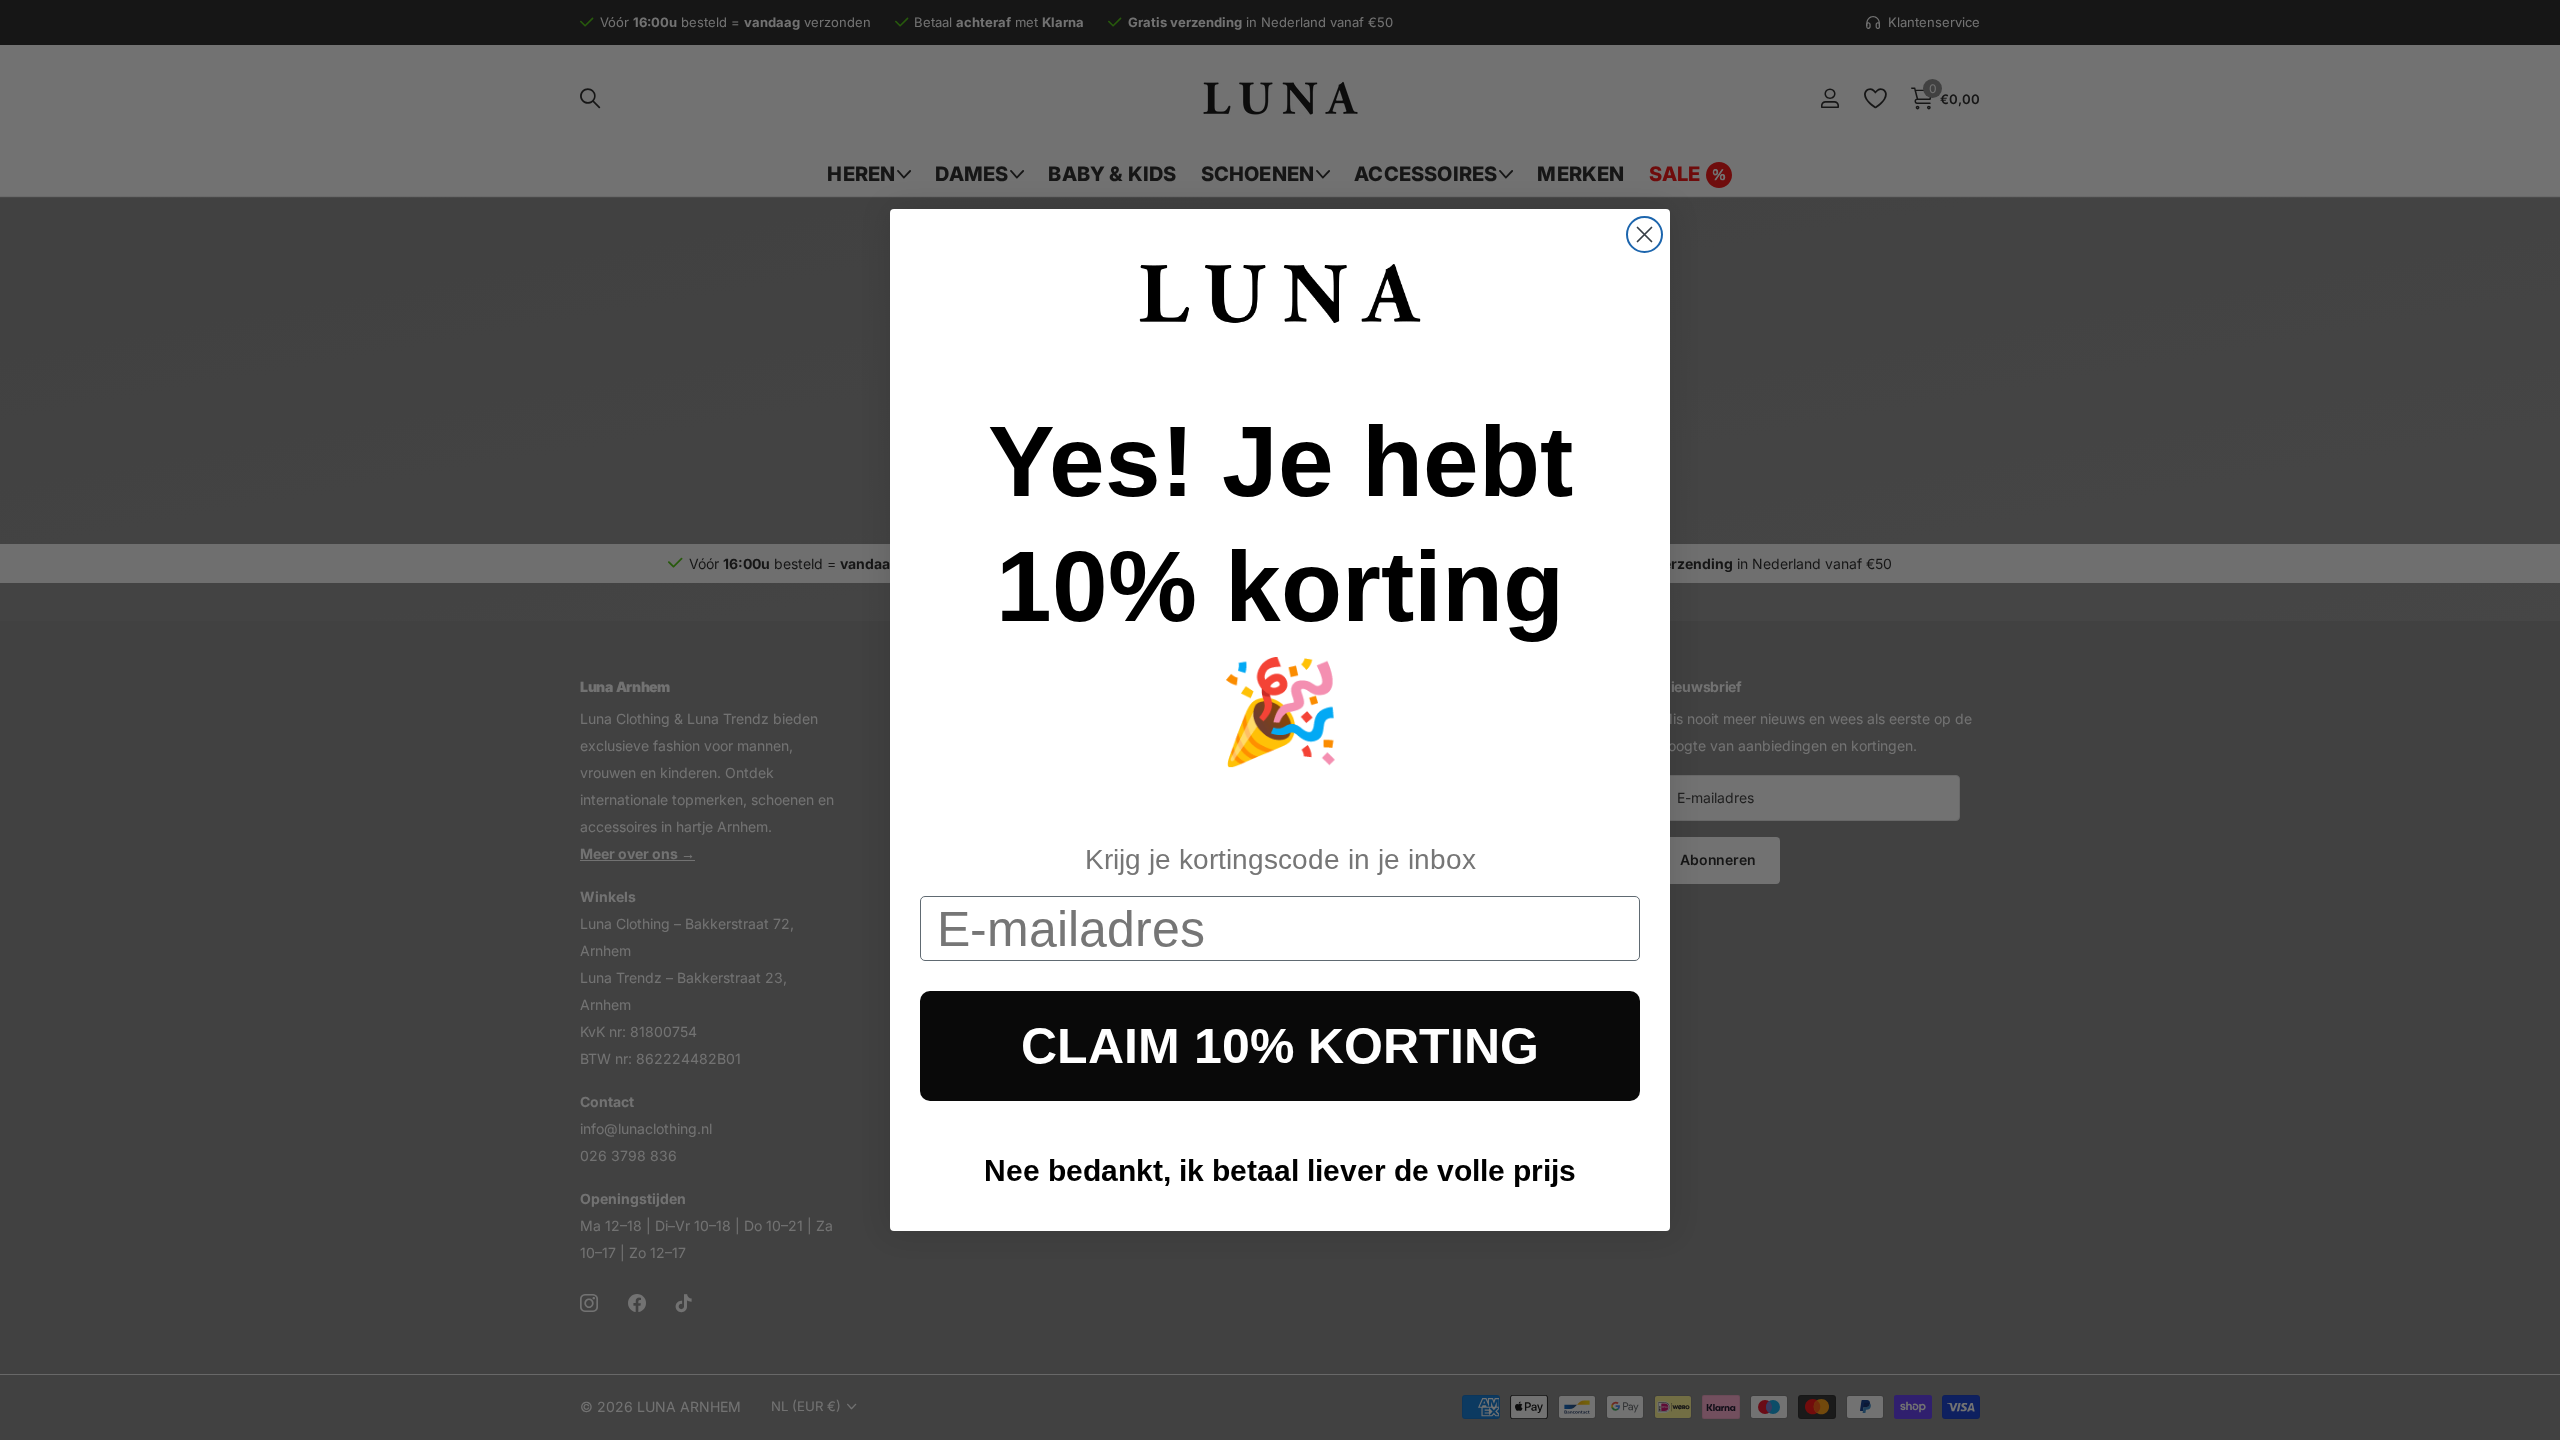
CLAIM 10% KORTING (1280, 1046)
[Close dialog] (1644, 234)
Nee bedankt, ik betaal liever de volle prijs (1280, 1170)
